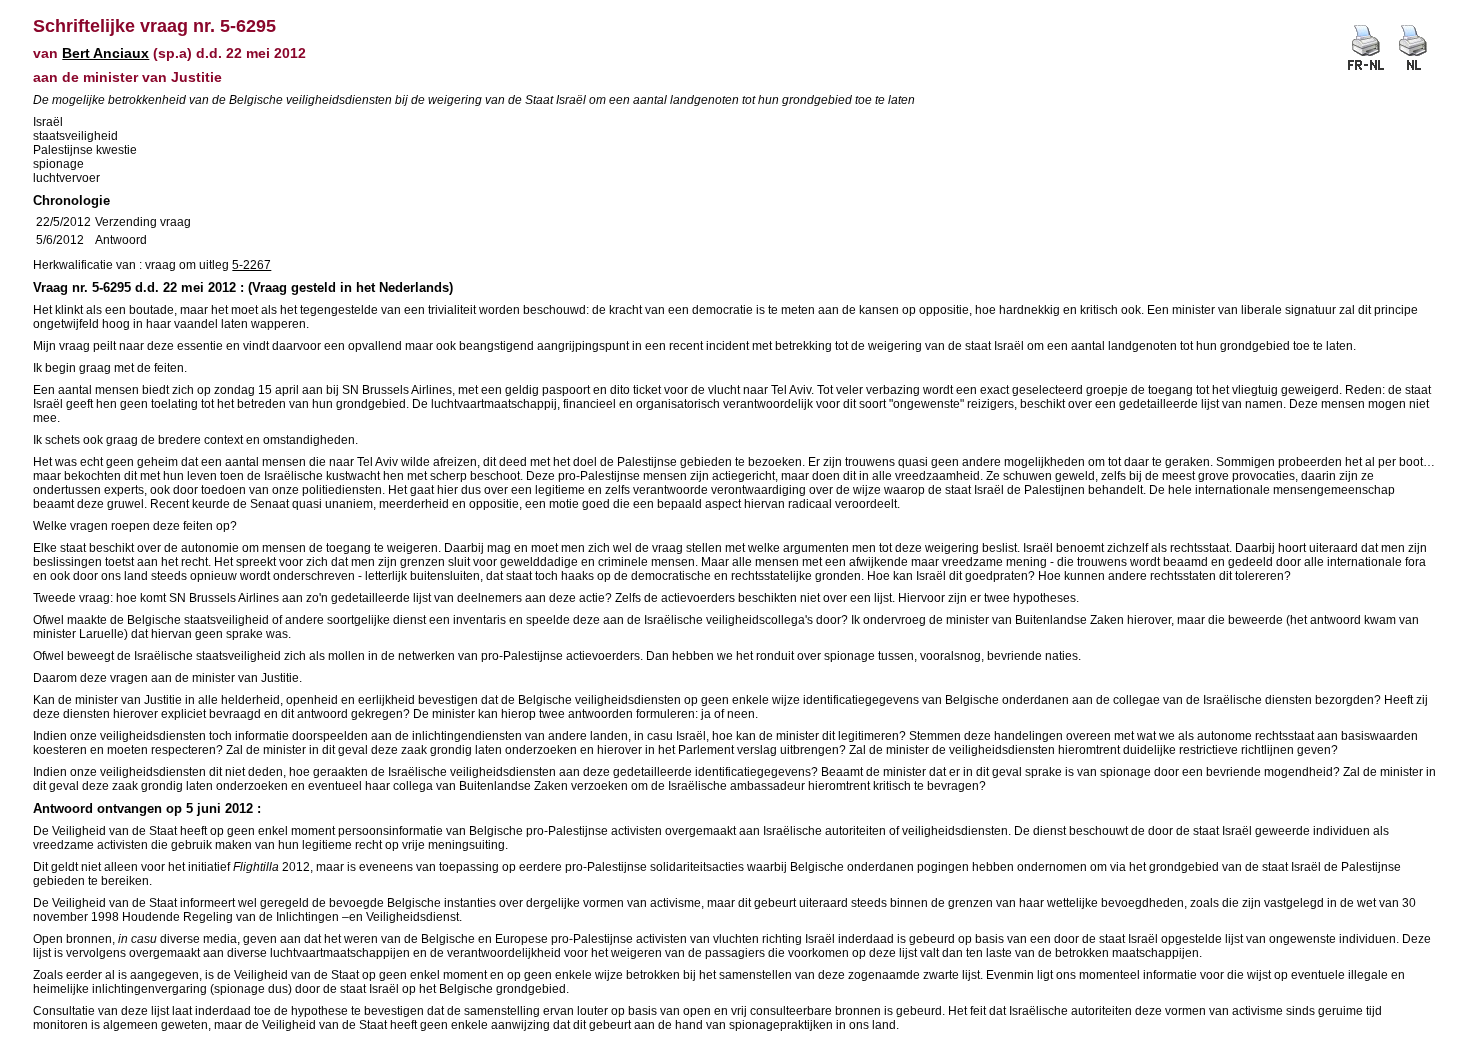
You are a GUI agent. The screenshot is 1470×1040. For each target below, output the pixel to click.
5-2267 (251, 265)
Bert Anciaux (105, 53)
